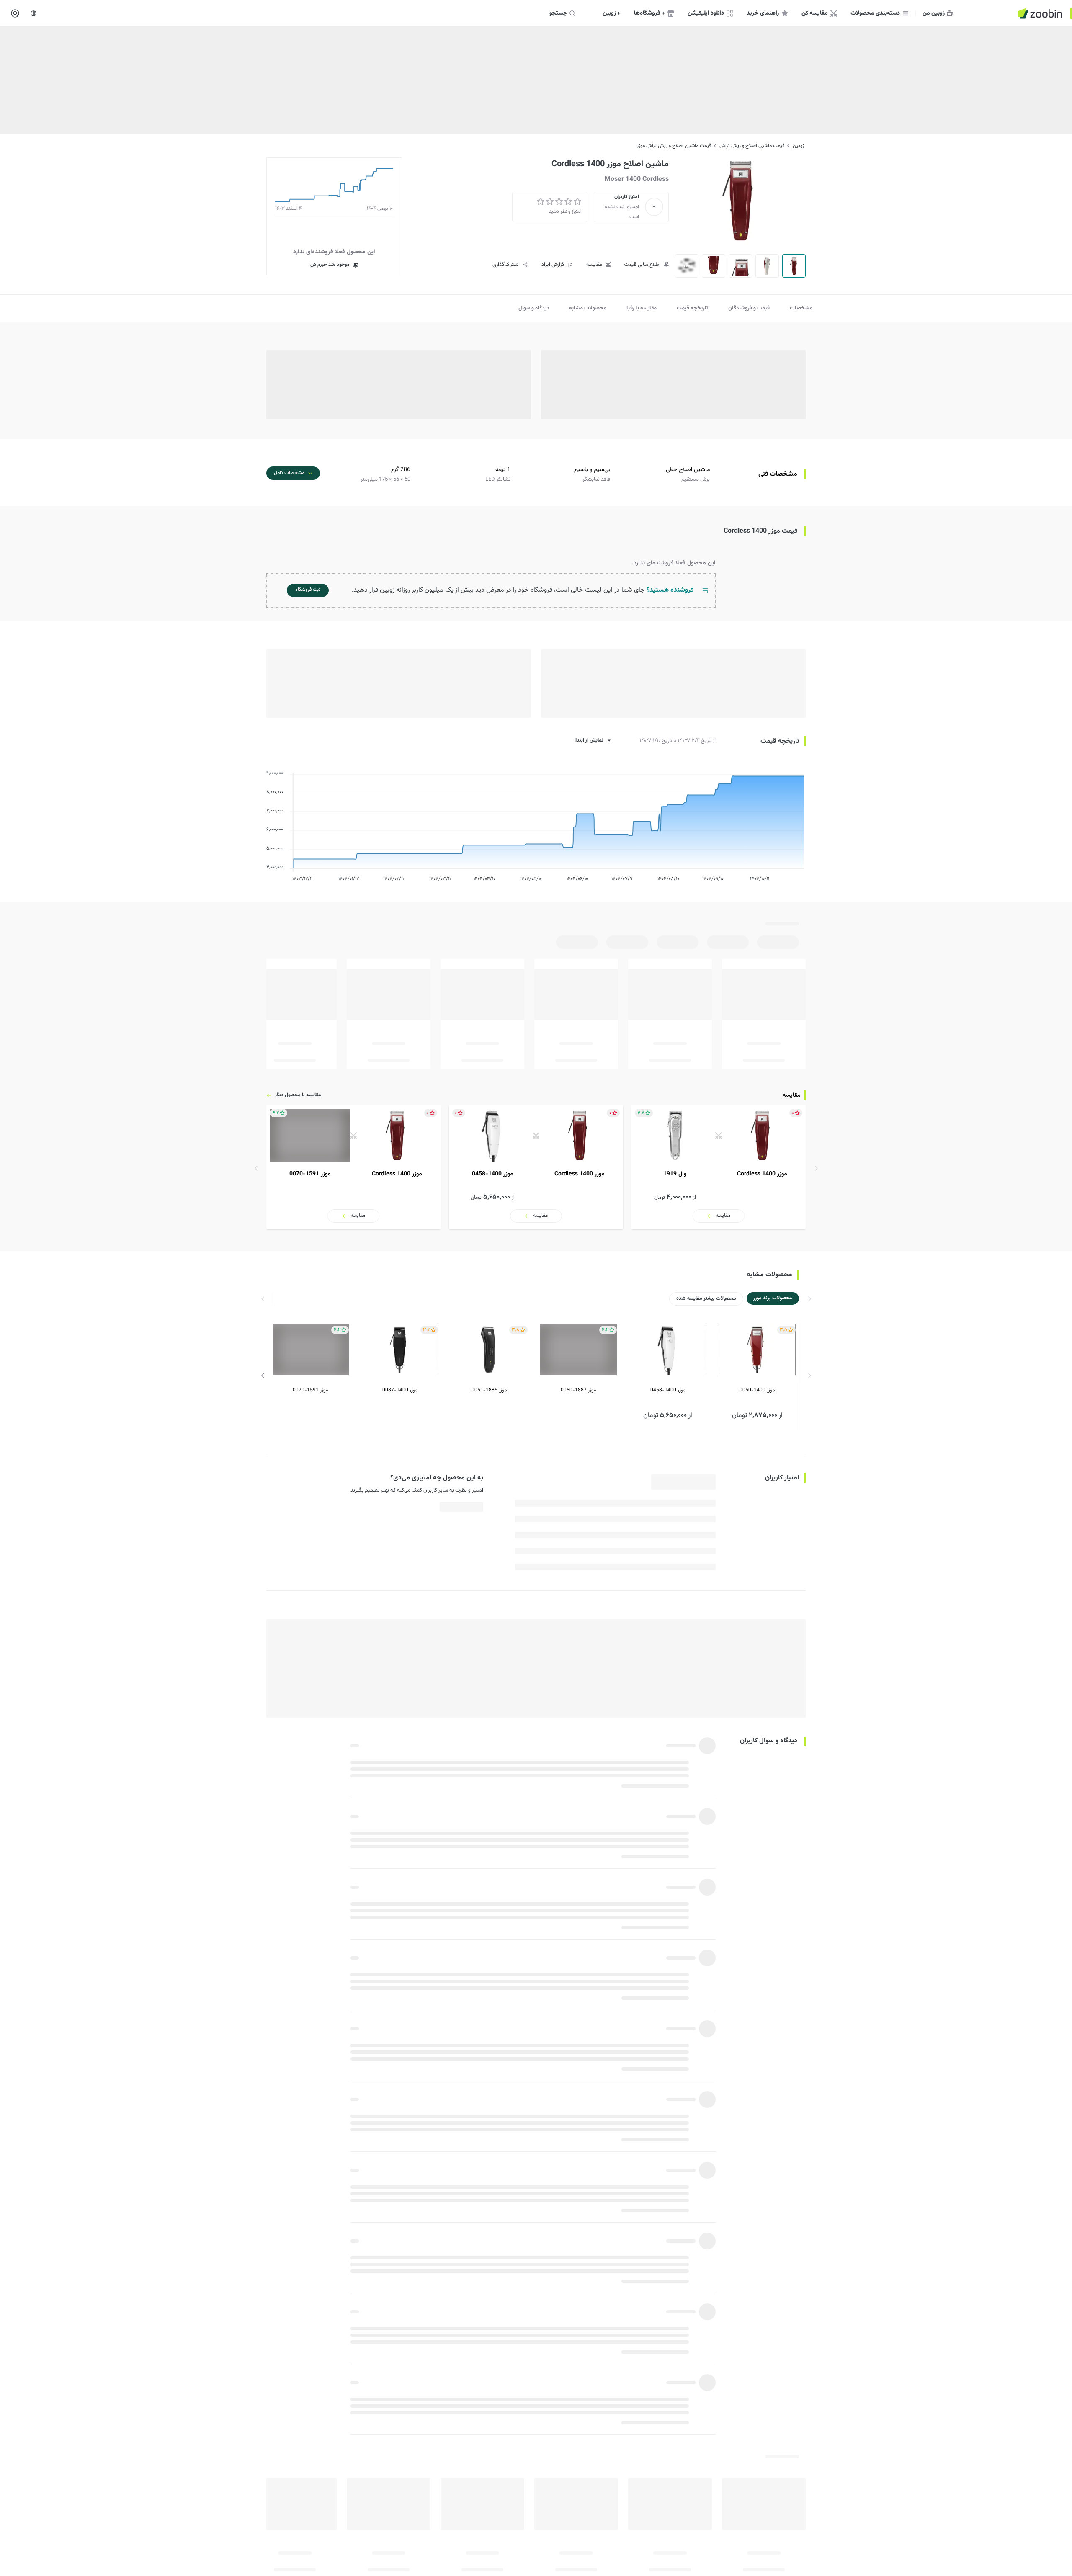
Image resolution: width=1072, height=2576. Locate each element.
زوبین (798, 146)
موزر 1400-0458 (668, 1390)
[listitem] (719, 1167)
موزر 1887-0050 (578, 1390)
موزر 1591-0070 (310, 1390)
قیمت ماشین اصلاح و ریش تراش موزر (674, 146)
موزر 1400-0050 (757, 1390)
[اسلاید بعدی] (256, 1168)
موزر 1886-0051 (489, 1390)
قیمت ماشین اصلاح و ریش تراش (752, 146)
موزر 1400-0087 (400, 1390)
